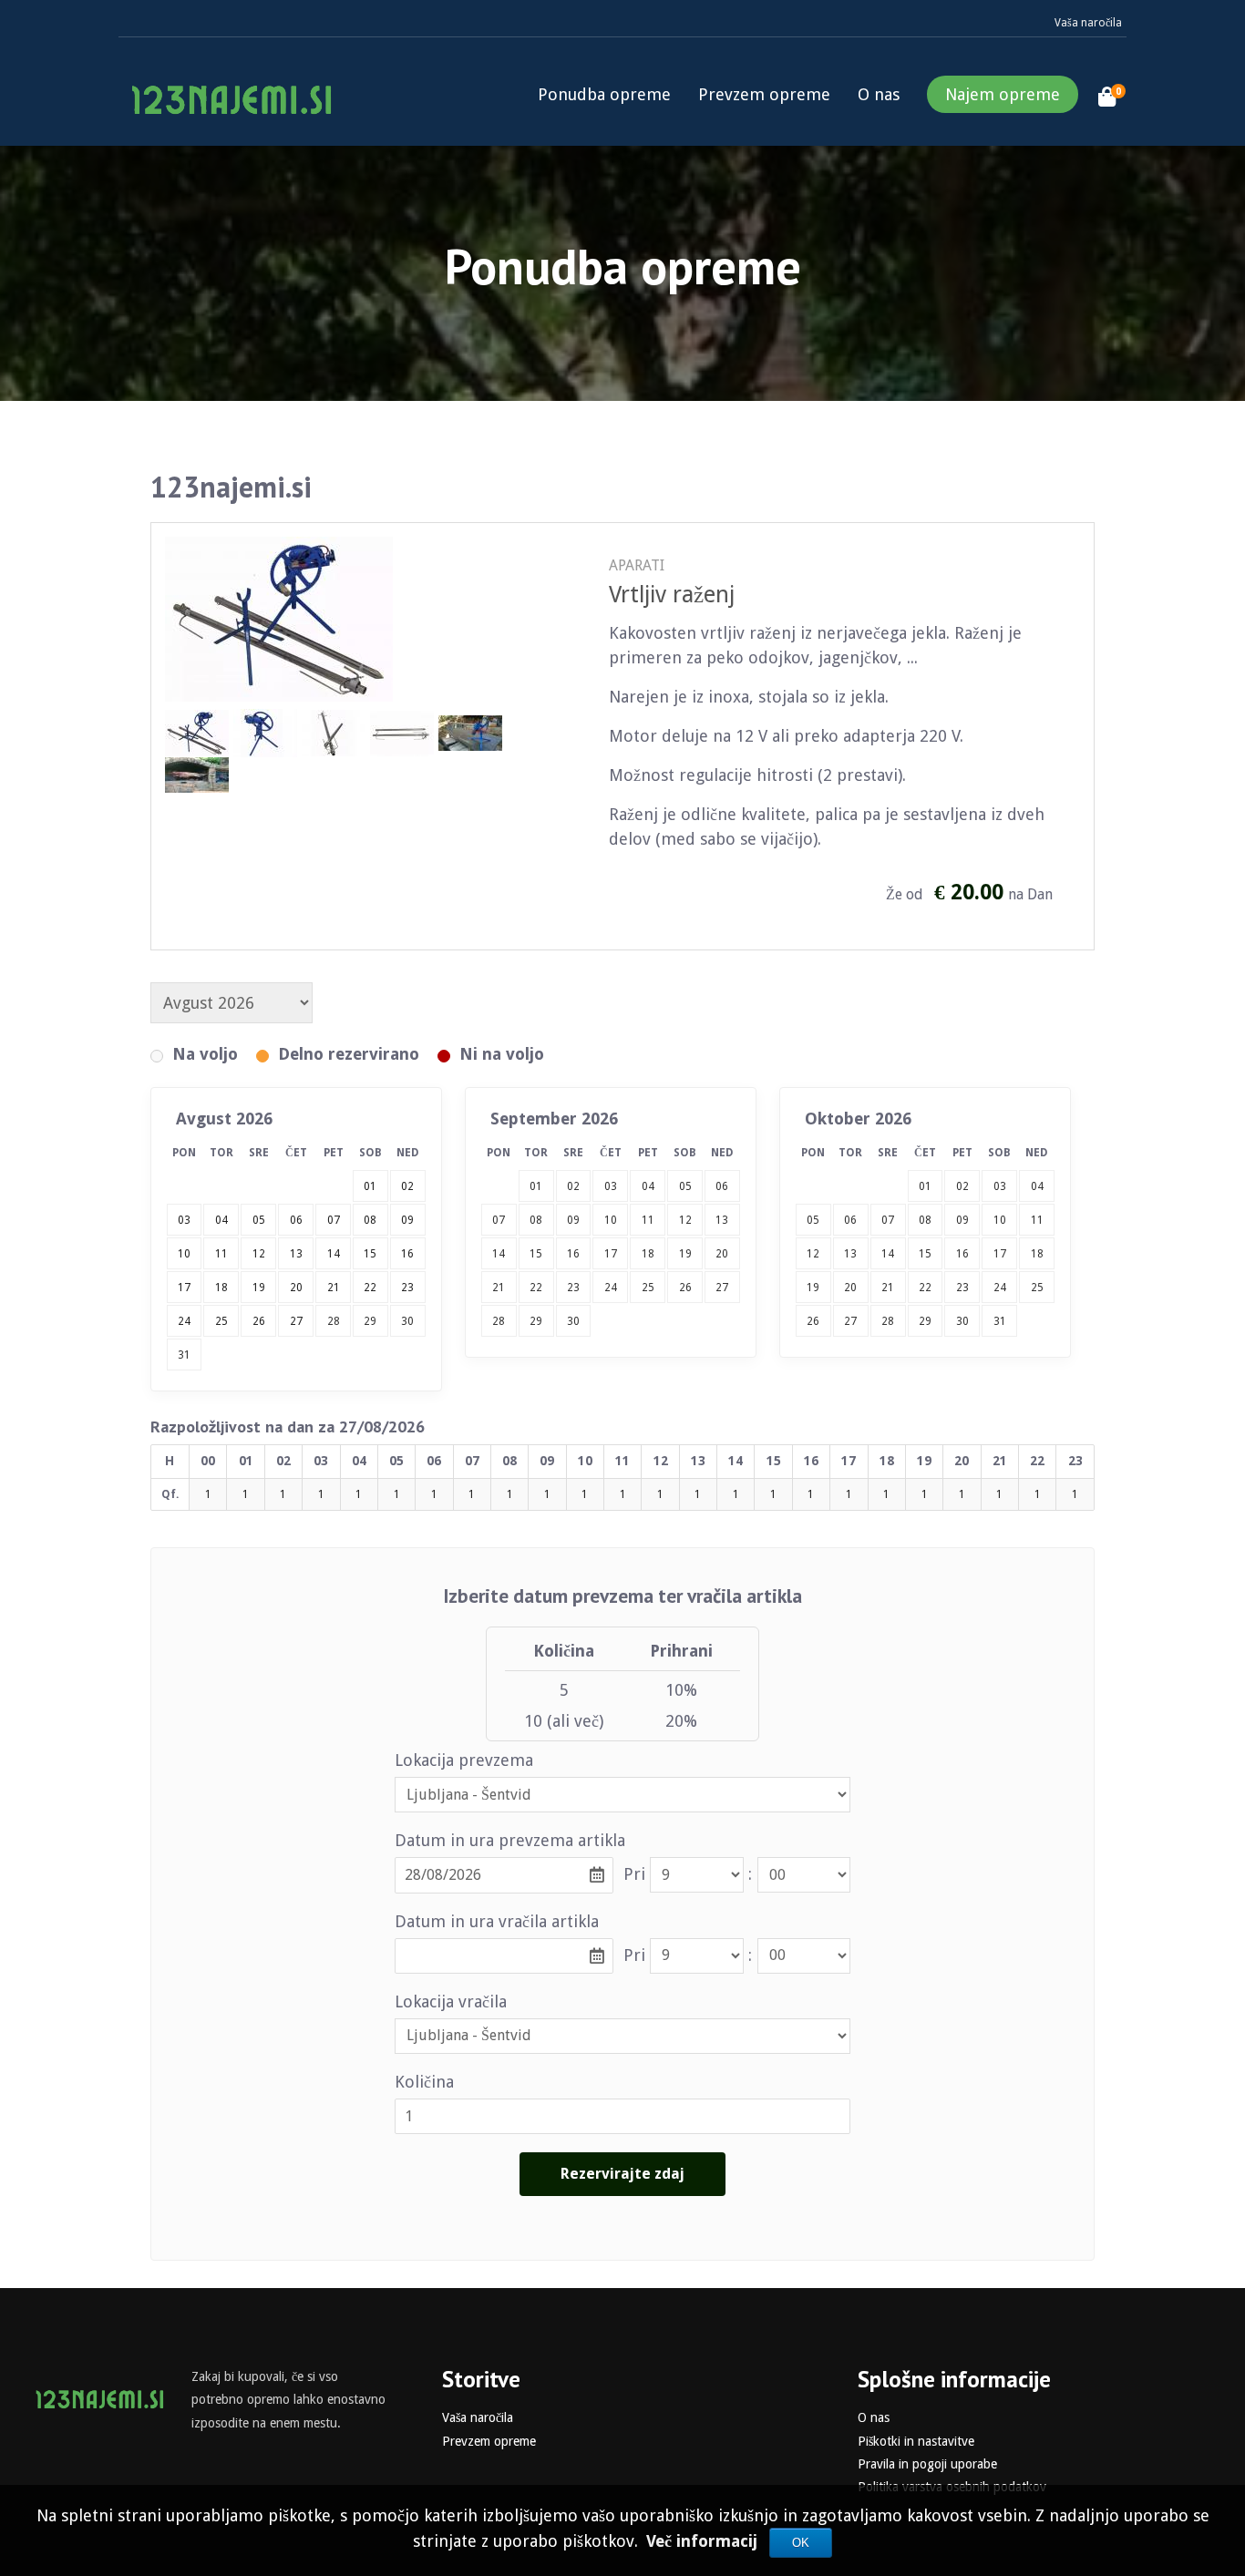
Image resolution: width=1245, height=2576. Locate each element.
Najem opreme (1003, 94)
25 (648, 1288)
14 (499, 1254)
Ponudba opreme (604, 94)
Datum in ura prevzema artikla (510, 1840)
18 (648, 1254)
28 (334, 1321)
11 (648, 1220)
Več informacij (704, 2541)
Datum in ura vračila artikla (497, 1921)
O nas (879, 94)
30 (407, 1321)
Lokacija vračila (451, 2001)
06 (722, 1186)
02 (573, 1186)
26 (685, 1288)
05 (685, 1186)
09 (573, 1220)
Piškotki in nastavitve (916, 2441)
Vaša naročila (1088, 23)
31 (184, 1355)
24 (611, 1288)
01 (536, 1186)
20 (722, 1254)
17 (611, 1254)
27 (722, 1288)
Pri (634, 1874)
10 (611, 1220)
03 (611, 1186)
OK (801, 2543)
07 (499, 1220)
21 (499, 1288)
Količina (424, 2082)
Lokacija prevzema (464, 1760)
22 (536, 1288)
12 (685, 1220)
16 (573, 1254)
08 (536, 1220)
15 (536, 1254)
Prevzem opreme (764, 94)
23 (573, 1288)
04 (648, 1186)
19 (685, 1254)
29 (370, 1321)
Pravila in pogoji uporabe (927, 2464)
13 (722, 1220)
